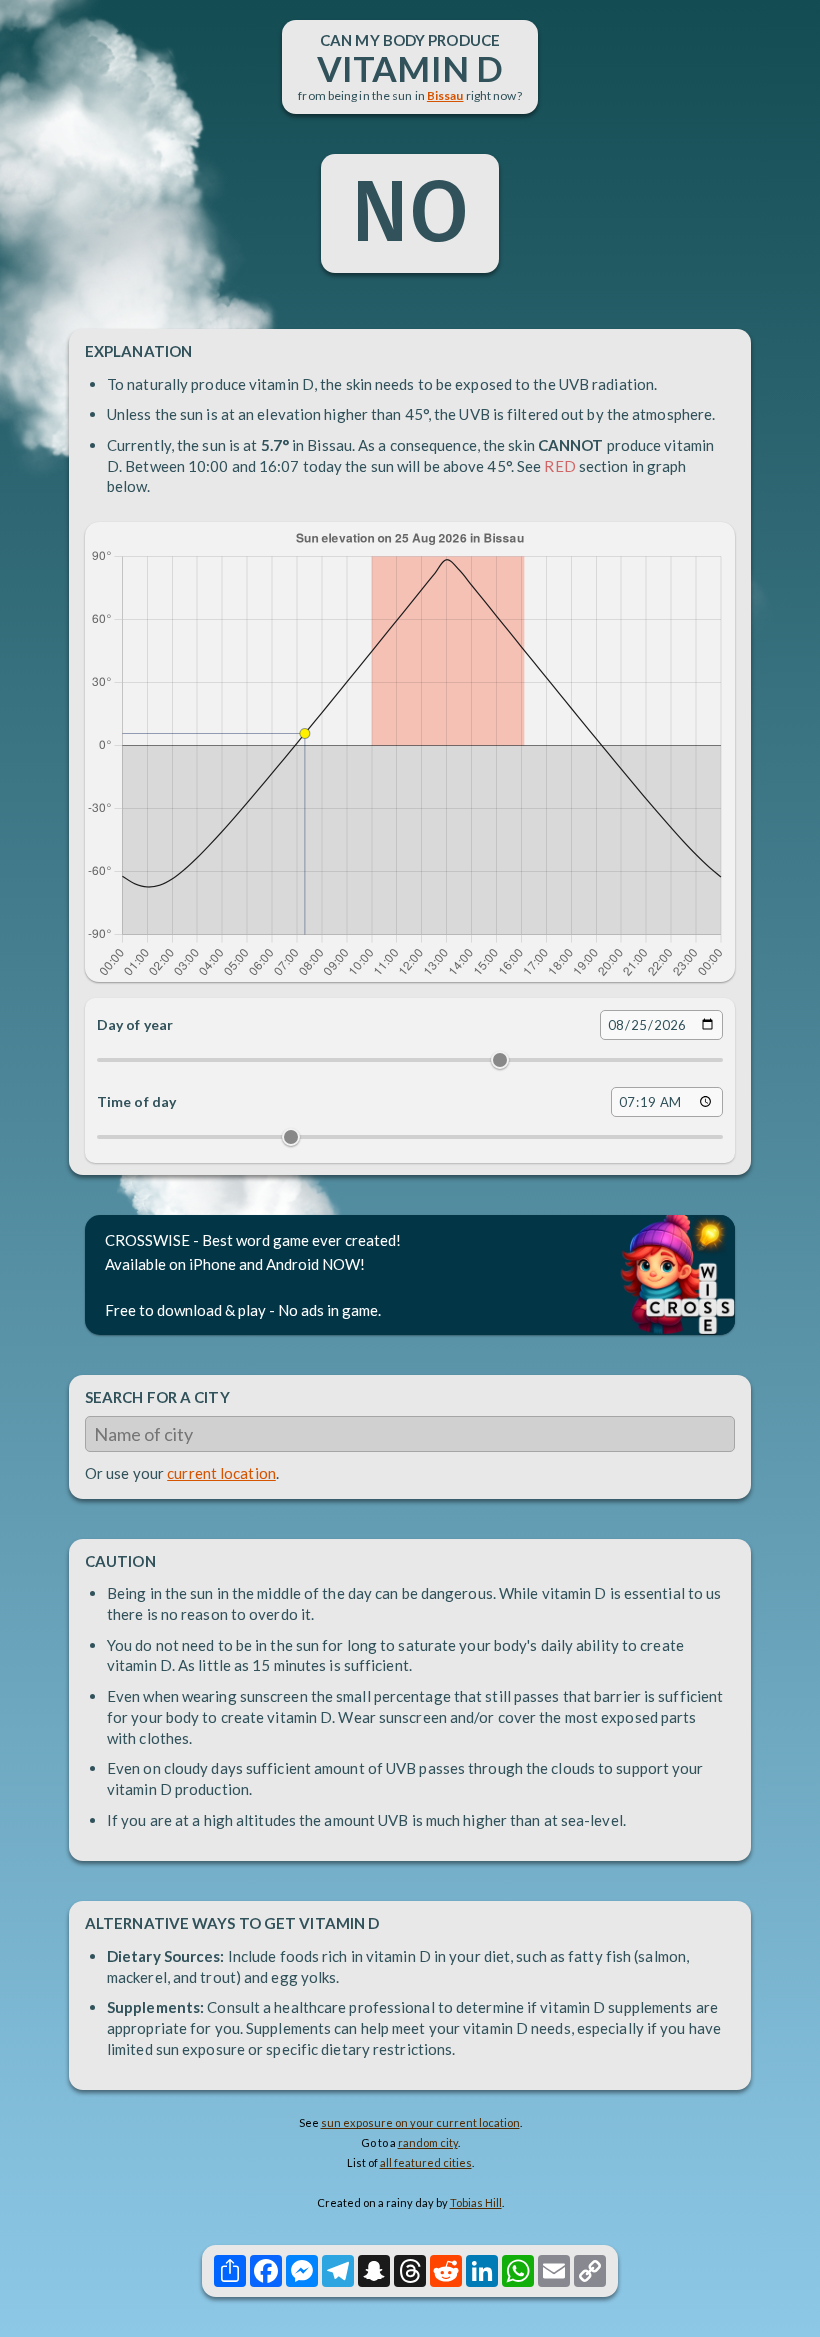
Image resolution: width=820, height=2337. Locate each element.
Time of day (136, 1101)
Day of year (135, 1024)
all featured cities (426, 2162)
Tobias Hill (476, 2202)
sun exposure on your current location (420, 2122)
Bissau (445, 95)
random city (428, 2142)
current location (221, 1473)
